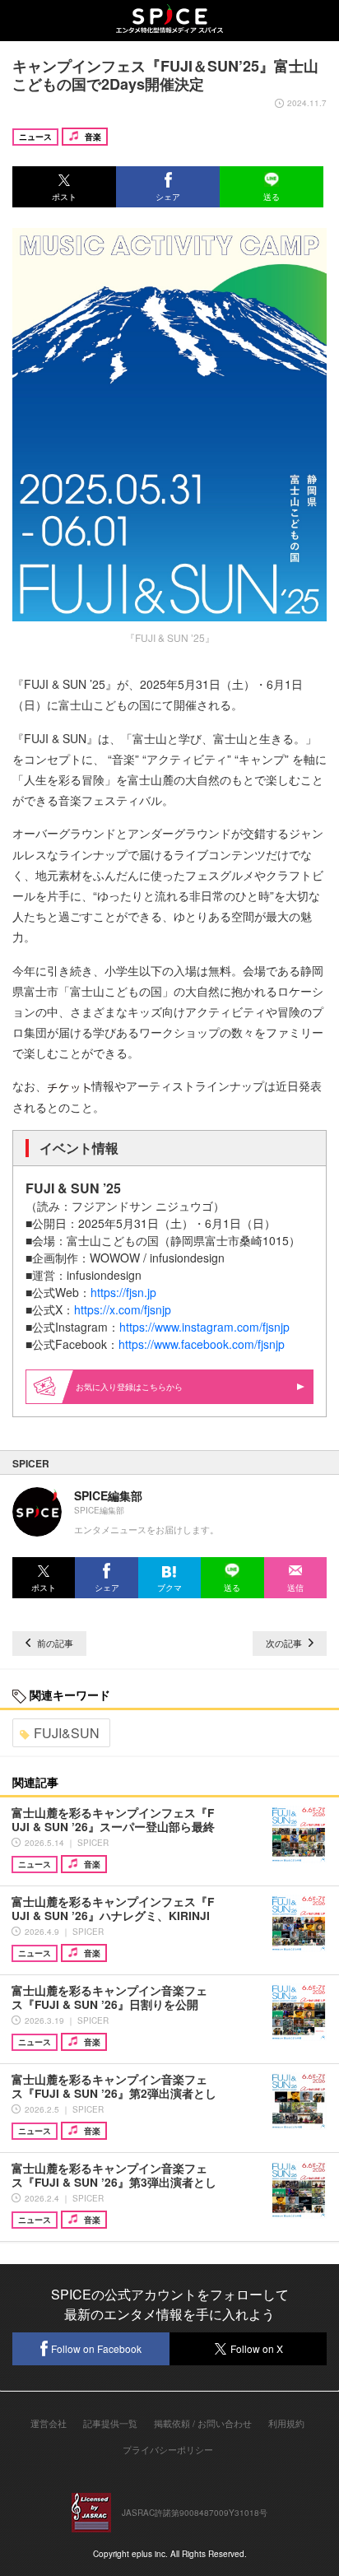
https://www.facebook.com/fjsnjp (202, 1344)
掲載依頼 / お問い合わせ (203, 2423)
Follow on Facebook (96, 2348)
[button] (64, 187)
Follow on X (257, 2348)
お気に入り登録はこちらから (129, 1387)
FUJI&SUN (67, 1733)
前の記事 (54, 1643)
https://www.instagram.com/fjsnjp (204, 1327)
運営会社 (49, 2423)
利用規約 (286, 2423)
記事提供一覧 (110, 2423)
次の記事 (285, 1643)
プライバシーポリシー (168, 2449)
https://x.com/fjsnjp (123, 1309)
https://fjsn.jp (123, 1292)
